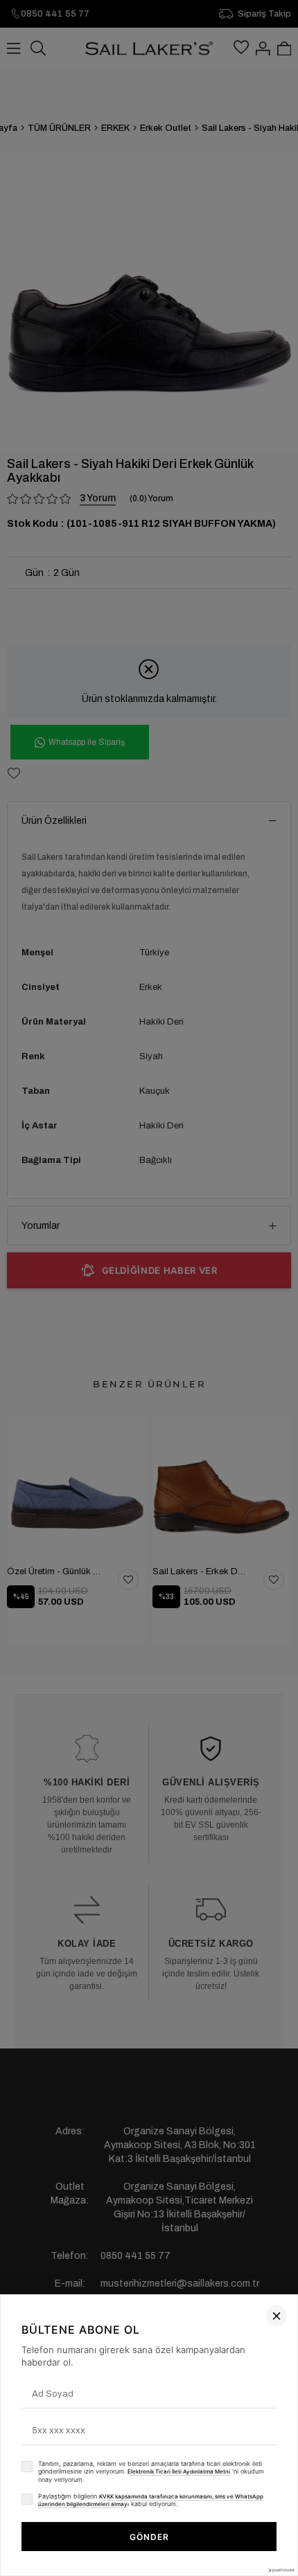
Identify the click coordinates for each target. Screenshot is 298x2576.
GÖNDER (149, 2537)
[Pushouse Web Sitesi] (281, 2570)
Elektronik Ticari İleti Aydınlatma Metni (179, 2471)
